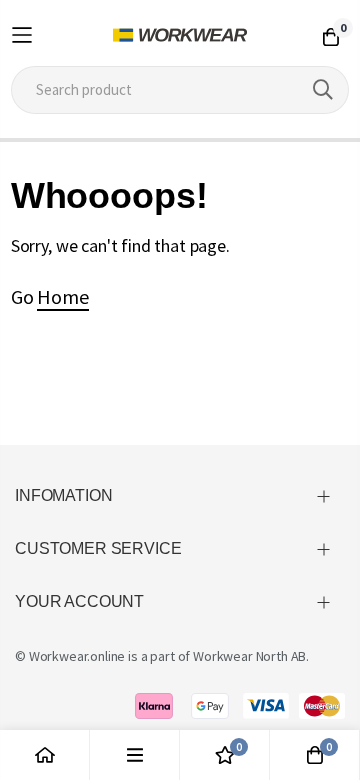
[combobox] (180, 90)
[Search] (323, 90)
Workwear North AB (249, 656)
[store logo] (180, 35)
